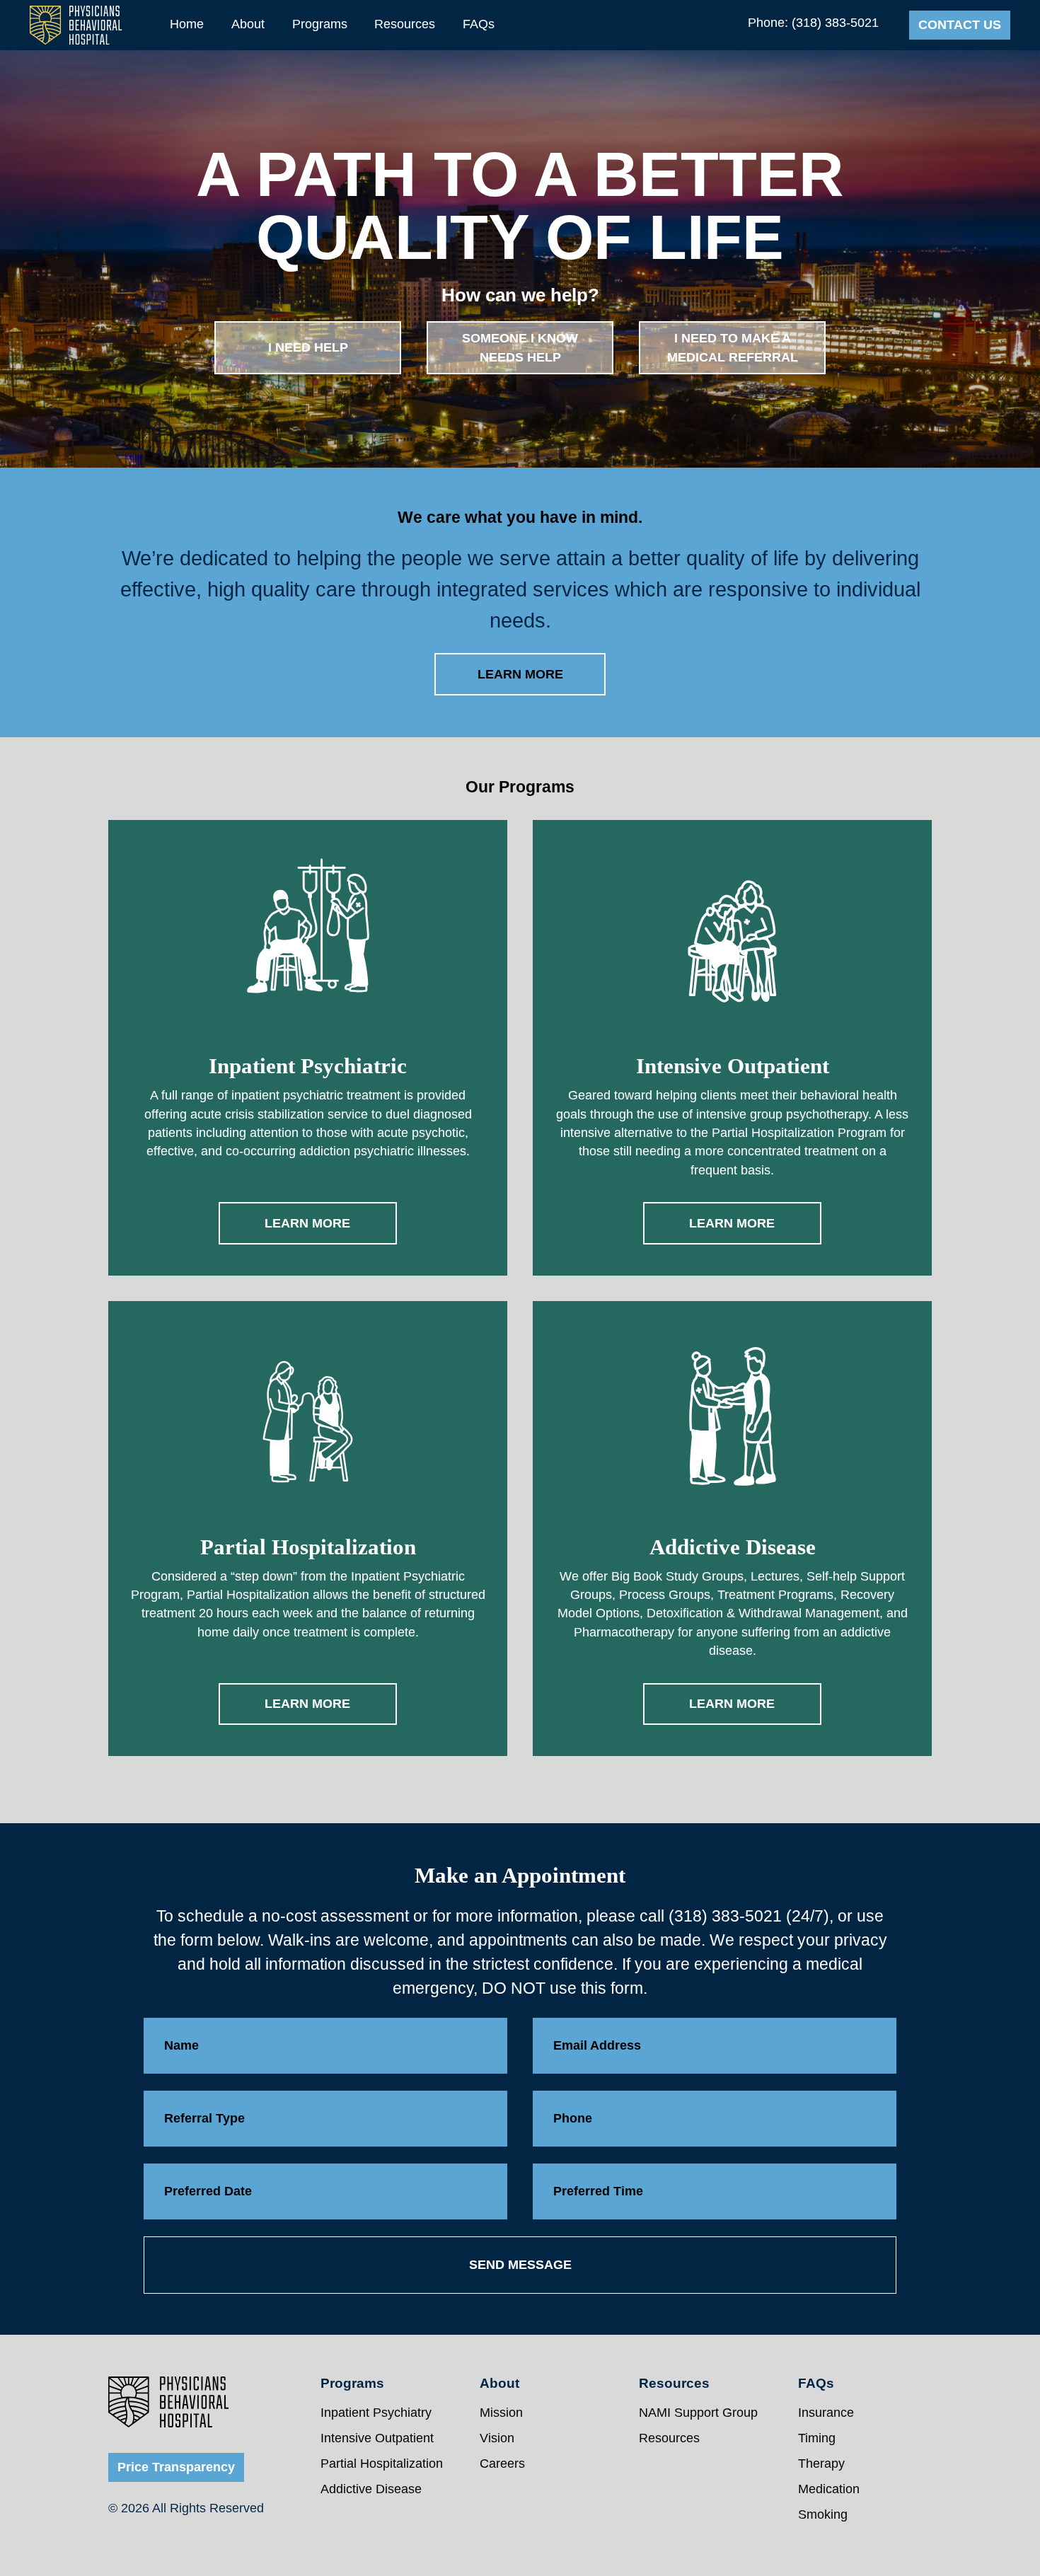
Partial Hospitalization (382, 2464)
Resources (405, 24)
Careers (502, 2464)
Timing (817, 2438)
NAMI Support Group (698, 2413)
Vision (497, 2438)
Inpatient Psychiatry (376, 2413)
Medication (829, 2489)
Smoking (823, 2514)
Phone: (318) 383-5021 (813, 23)
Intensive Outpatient (377, 2438)
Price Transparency (176, 2467)
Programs (320, 24)
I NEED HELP (308, 347)
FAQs (479, 24)
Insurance (826, 2413)
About (248, 24)
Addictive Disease (371, 2489)
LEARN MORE (520, 674)
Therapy (821, 2464)
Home (187, 24)
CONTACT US (960, 25)
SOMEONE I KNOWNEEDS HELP (520, 347)
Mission (501, 2413)
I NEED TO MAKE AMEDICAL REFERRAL (733, 347)
